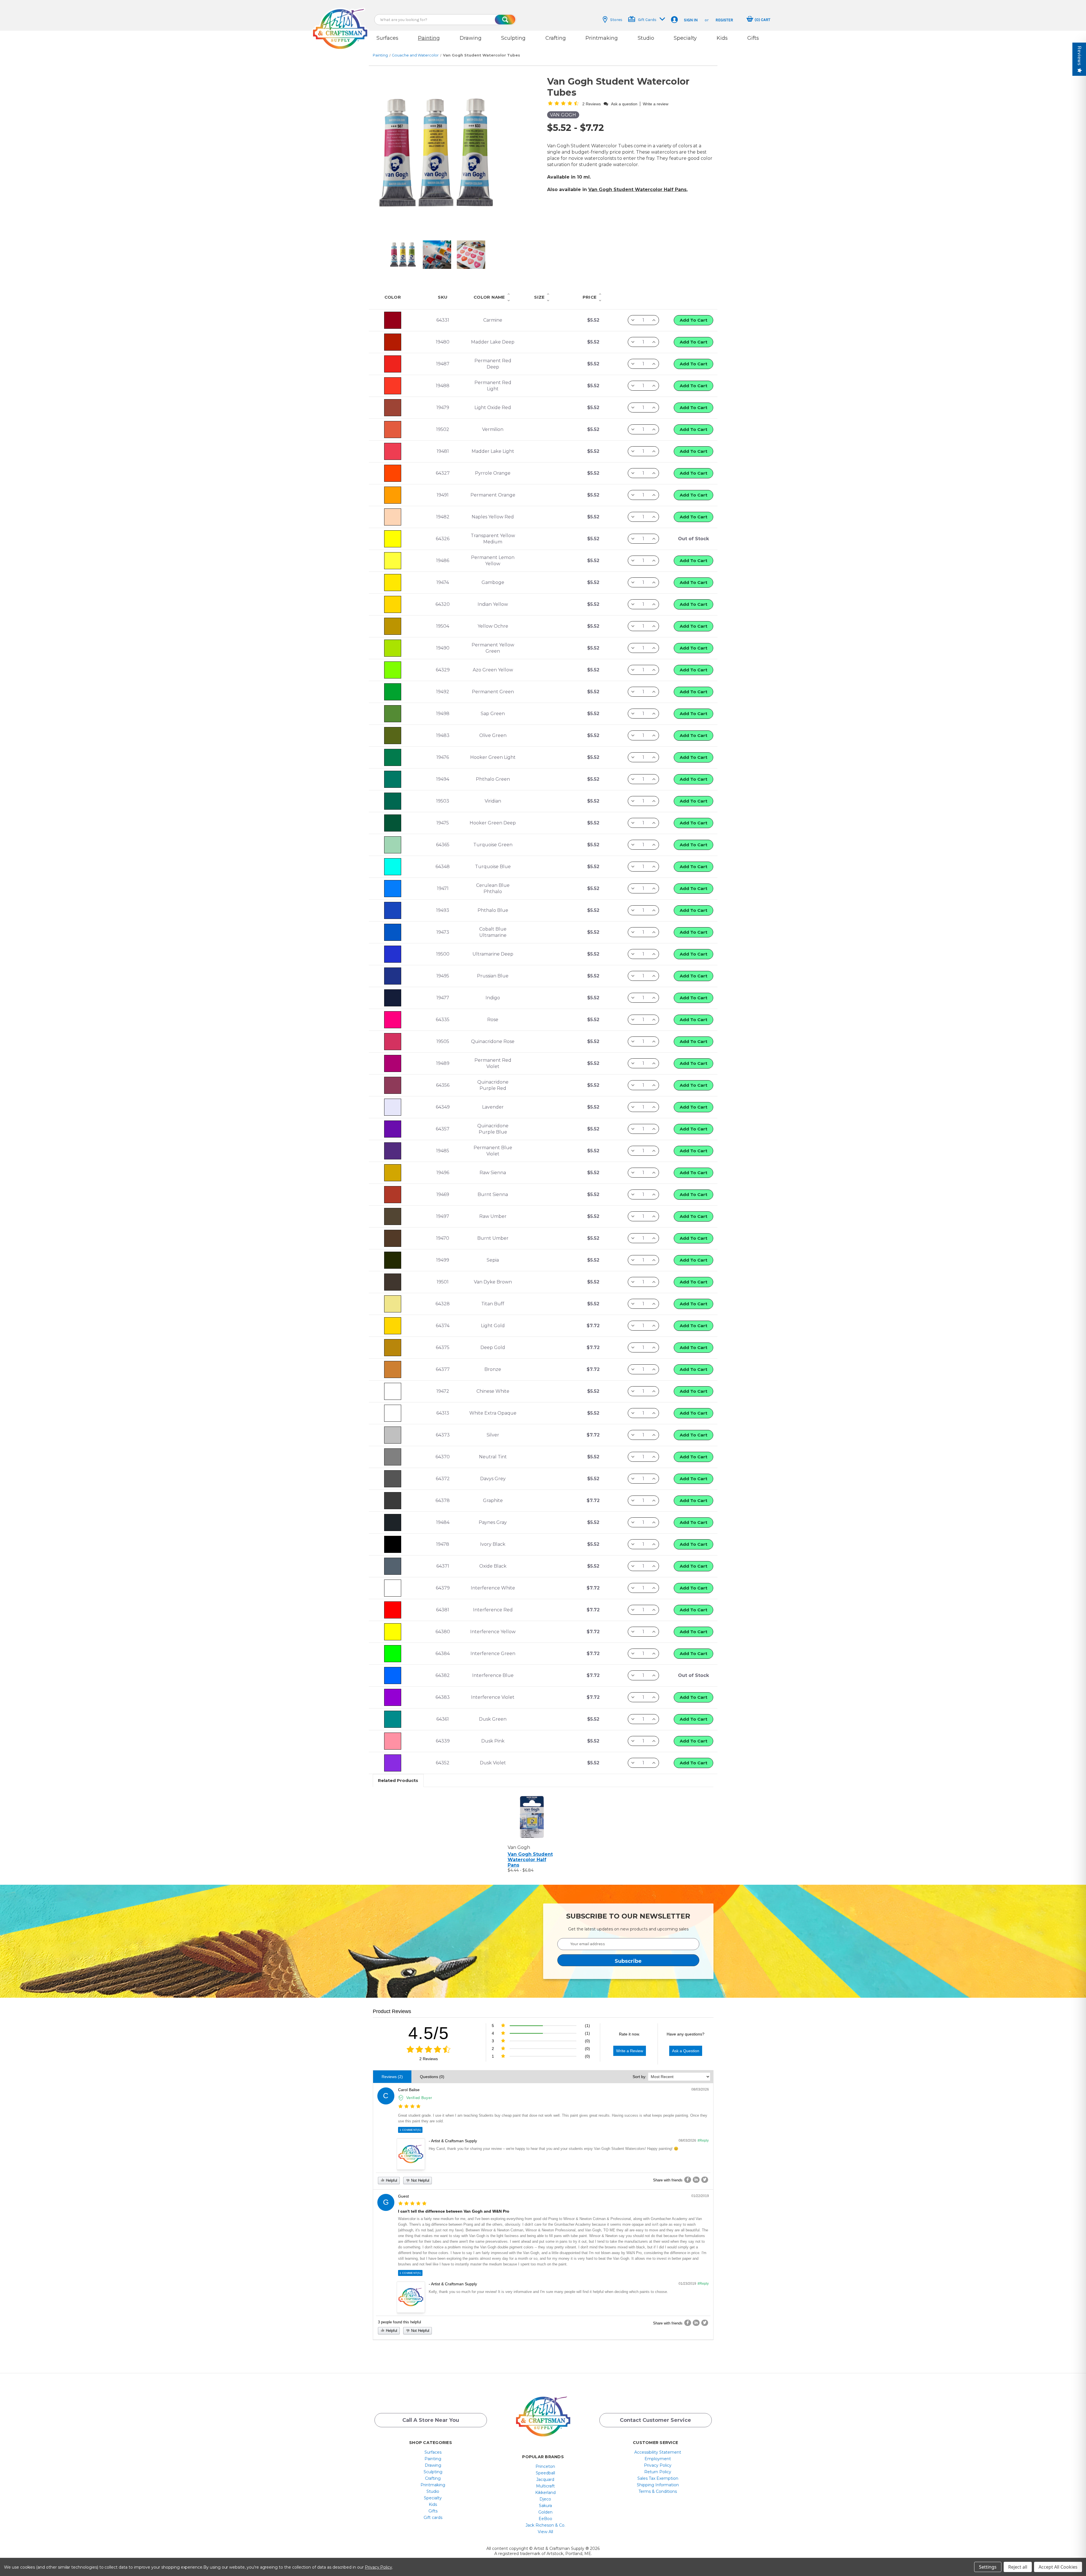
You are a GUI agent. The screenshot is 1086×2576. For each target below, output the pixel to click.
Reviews (1079, 56)
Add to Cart (693, 320)
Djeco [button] (545, 2499)
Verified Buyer (419, 2098)
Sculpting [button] (513, 38)
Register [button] (724, 20)
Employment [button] (658, 2459)
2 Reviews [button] (592, 104)
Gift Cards (647, 20)
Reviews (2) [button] (392, 2077)
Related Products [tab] (398, 1780)
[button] (340, 23)
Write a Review (630, 2051)
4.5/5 (429, 2033)
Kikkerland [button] (545, 2493)
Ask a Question (686, 2051)
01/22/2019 (700, 2196)
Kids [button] (722, 38)
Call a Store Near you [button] (431, 2420)
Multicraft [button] (545, 2486)
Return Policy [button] (658, 2472)
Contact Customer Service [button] (655, 2420)
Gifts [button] (753, 38)
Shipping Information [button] (658, 2485)
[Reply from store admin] (411, 2154)
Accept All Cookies (1058, 2567)
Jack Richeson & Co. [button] (545, 2525)
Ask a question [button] (624, 104)
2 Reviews (429, 2059)
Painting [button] (429, 38)
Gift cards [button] (433, 2518)
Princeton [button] (545, 2466)
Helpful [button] (391, 2180)
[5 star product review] (412, 2204)
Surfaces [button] (387, 38)
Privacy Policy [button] (658, 2465)
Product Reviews (392, 2011)
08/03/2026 (700, 2089)
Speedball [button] (545, 2473)
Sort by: (640, 2077)
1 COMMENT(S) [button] (410, 2130)
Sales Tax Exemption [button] (658, 2478)
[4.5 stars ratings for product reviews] (429, 2050)
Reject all (1018, 2567)
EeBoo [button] (545, 2519)
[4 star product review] (409, 2107)
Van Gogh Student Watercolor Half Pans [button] (637, 189)
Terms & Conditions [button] (658, 2491)
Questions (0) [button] (432, 2077)
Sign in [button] (691, 20)
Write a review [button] (656, 104)
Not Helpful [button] (420, 2180)
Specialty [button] (685, 38)
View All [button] (545, 2532)
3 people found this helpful (399, 2322)
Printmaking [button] (602, 38)
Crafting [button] (556, 38)
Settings (988, 2567)
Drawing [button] (471, 38)
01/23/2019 (687, 2284)
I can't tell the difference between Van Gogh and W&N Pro (454, 2211)
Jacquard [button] (545, 2479)
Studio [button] (646, 38)
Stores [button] (616, 20)
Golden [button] (545, 2512)
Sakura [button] (545, 2506)
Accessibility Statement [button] (658, 2452)
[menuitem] (433, 2452)
